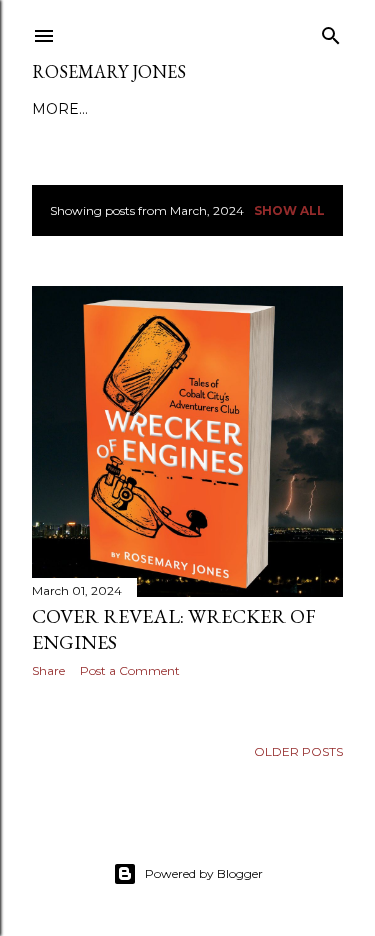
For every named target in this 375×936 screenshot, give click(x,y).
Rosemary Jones (109, 71)
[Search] (331, 31)
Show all (289, 210)
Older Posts (298, 751)
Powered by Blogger (204, 873)
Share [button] (48, 670)
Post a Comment (130, 670)
